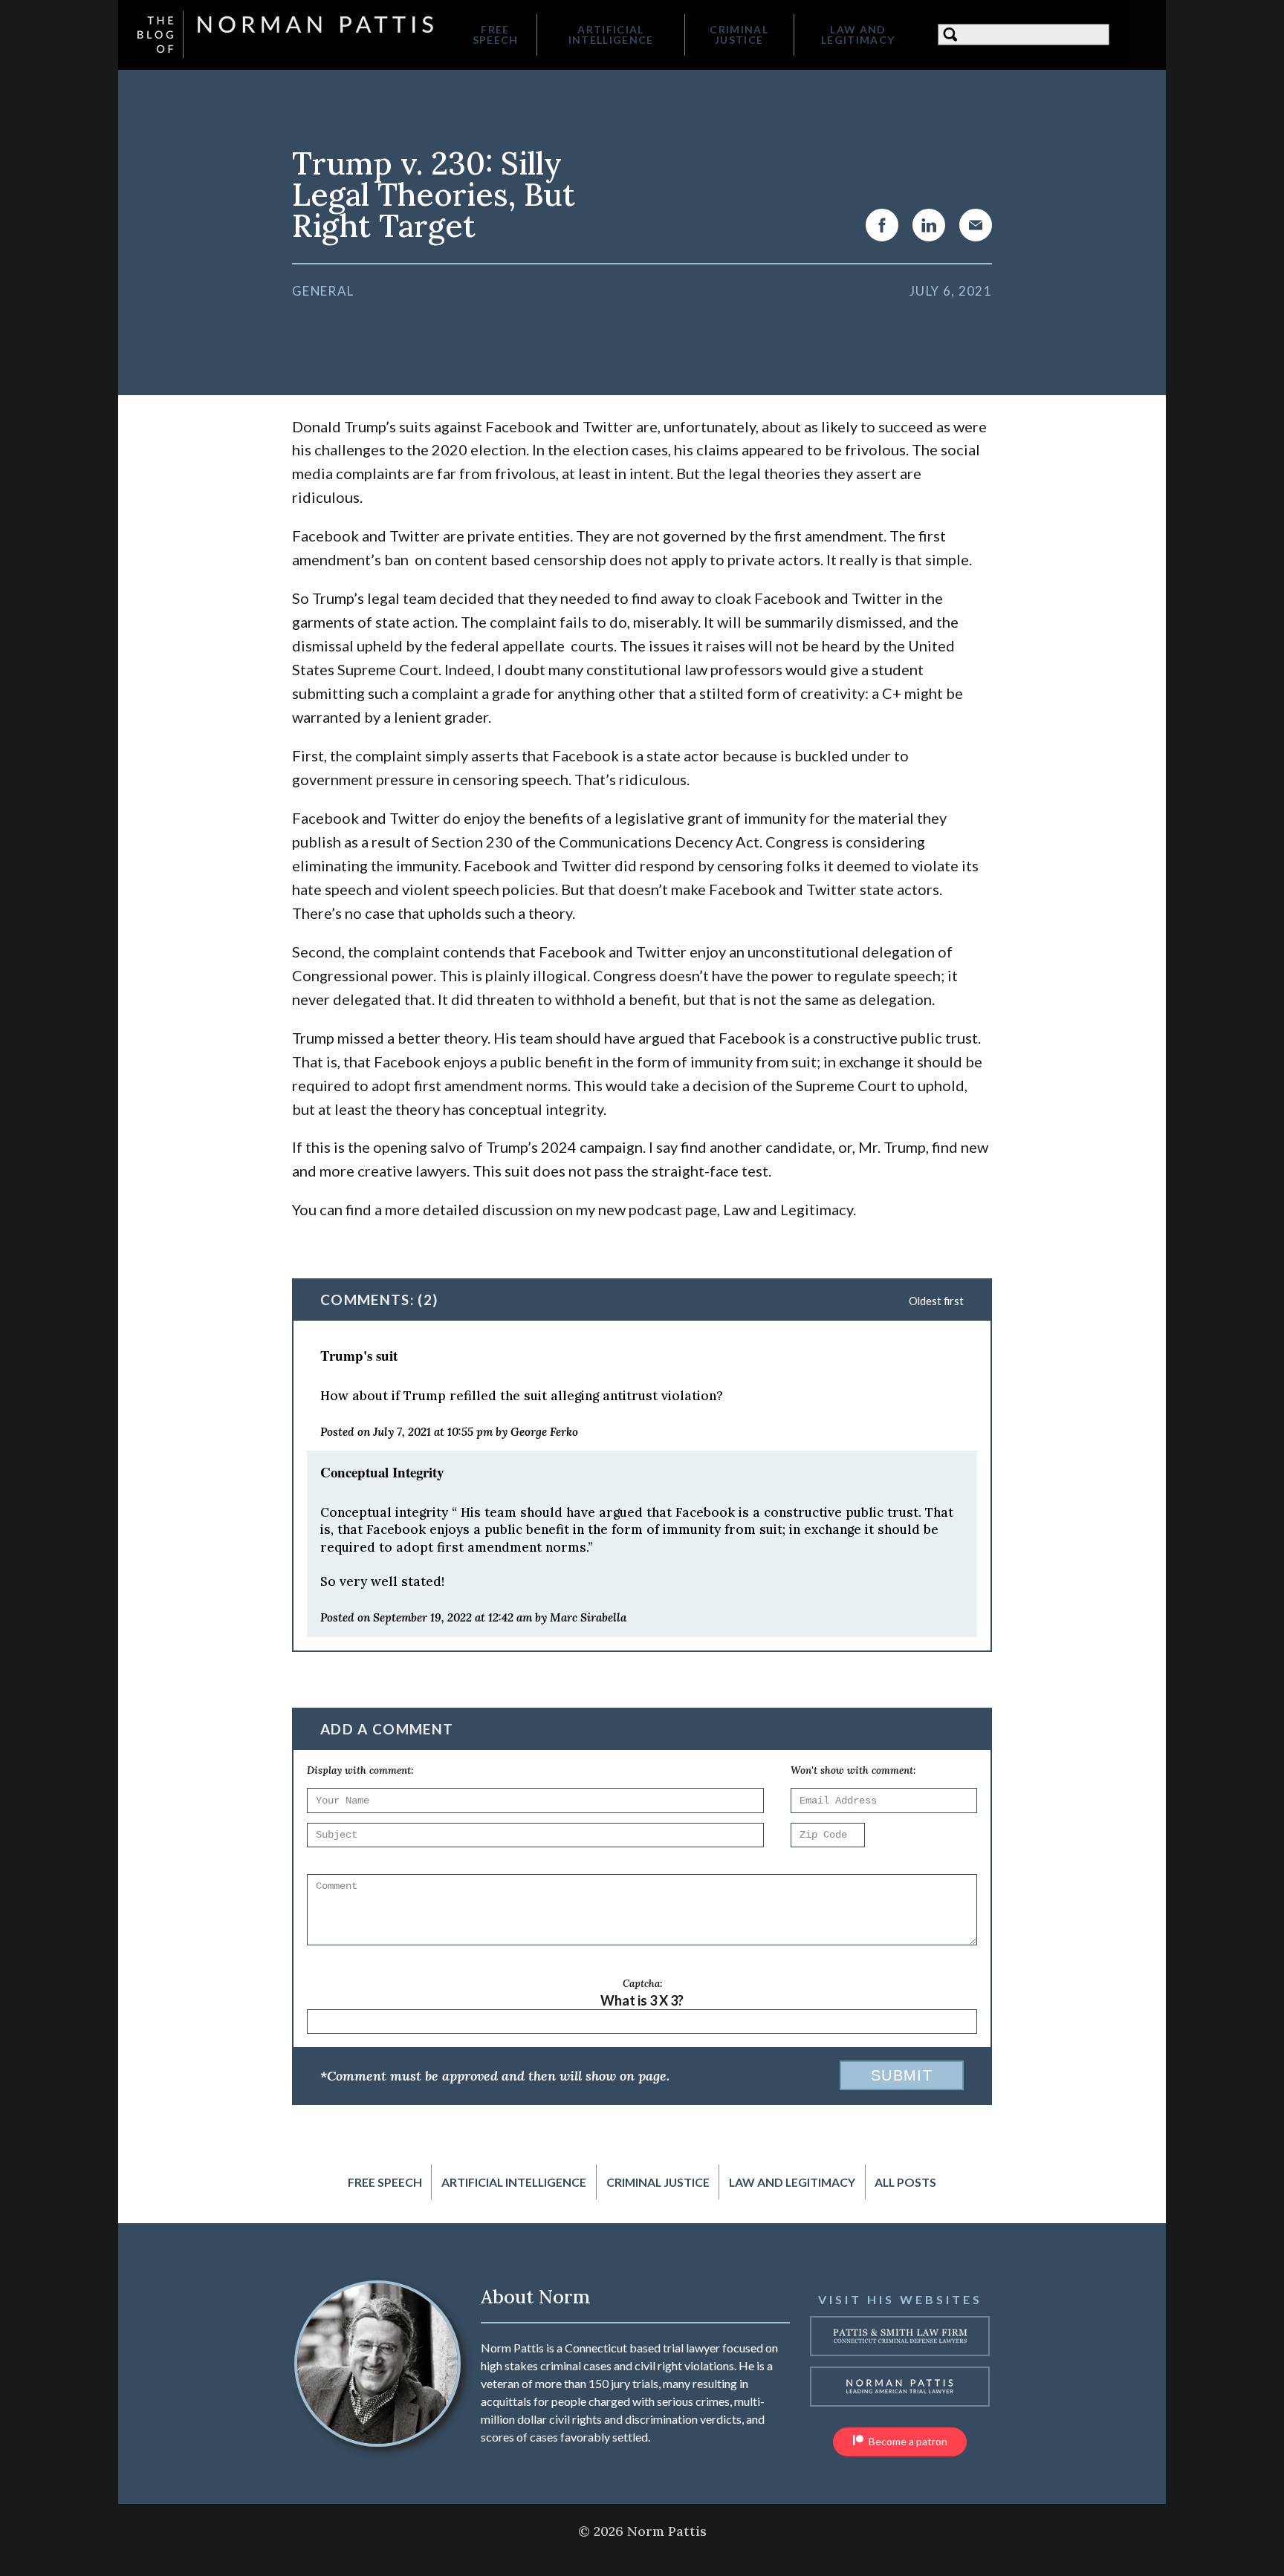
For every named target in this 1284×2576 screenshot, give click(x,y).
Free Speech (496, 35)
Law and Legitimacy (858, 35)
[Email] (976, 225)
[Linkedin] (929, 225)
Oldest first (936, 1301)
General (323, 291)
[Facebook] (882, 225)
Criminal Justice (739, 35)
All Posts (905, 2182)
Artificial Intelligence (611, 35)
